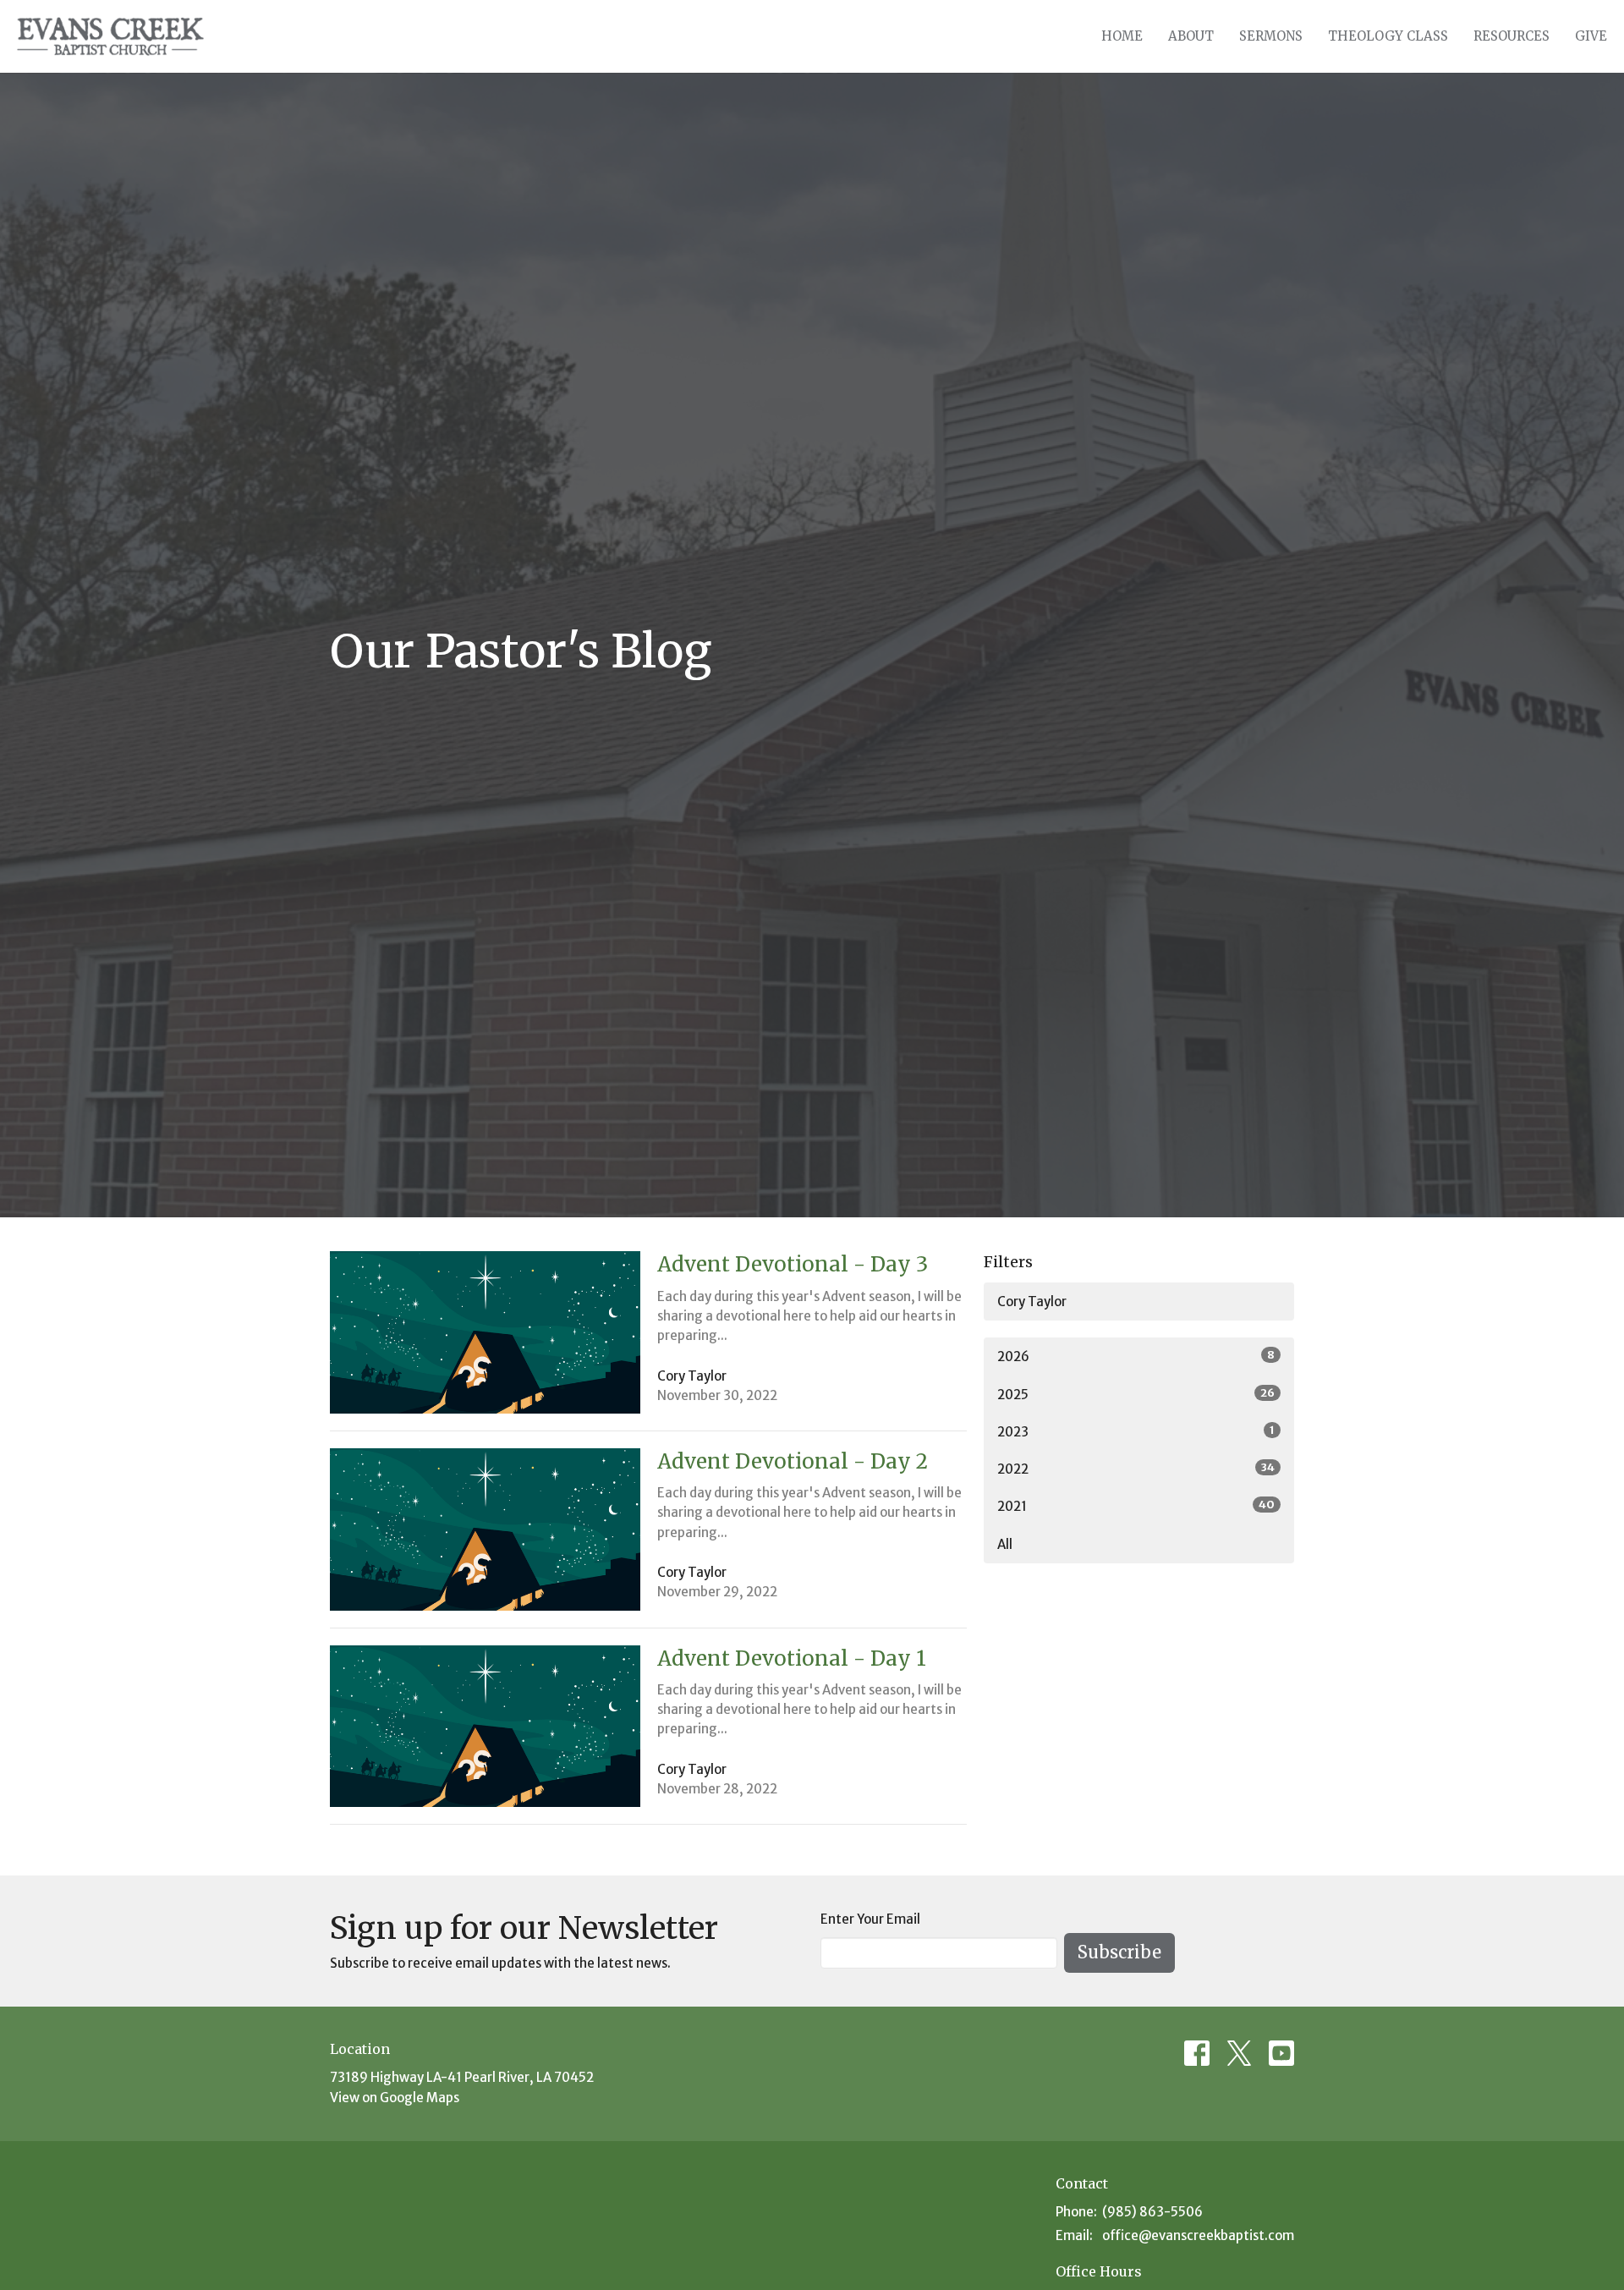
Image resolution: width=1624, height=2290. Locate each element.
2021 (1136, 1506)
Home (1122, 36)
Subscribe (1119, 1952)
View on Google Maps (395, 2098)
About (1191, 36)
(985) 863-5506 (1152, 2212)
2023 (1136, 1431)
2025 (1136, 1394)
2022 (1136, 1469)
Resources (1512, 36)
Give (1591, 36)
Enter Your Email (870, 1919)
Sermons (1271, 36)
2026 (1136, 1356)
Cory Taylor (1032, 1302)
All (1005, 1544)
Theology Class (1388, 36)
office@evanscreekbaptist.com (1198, 2235)
